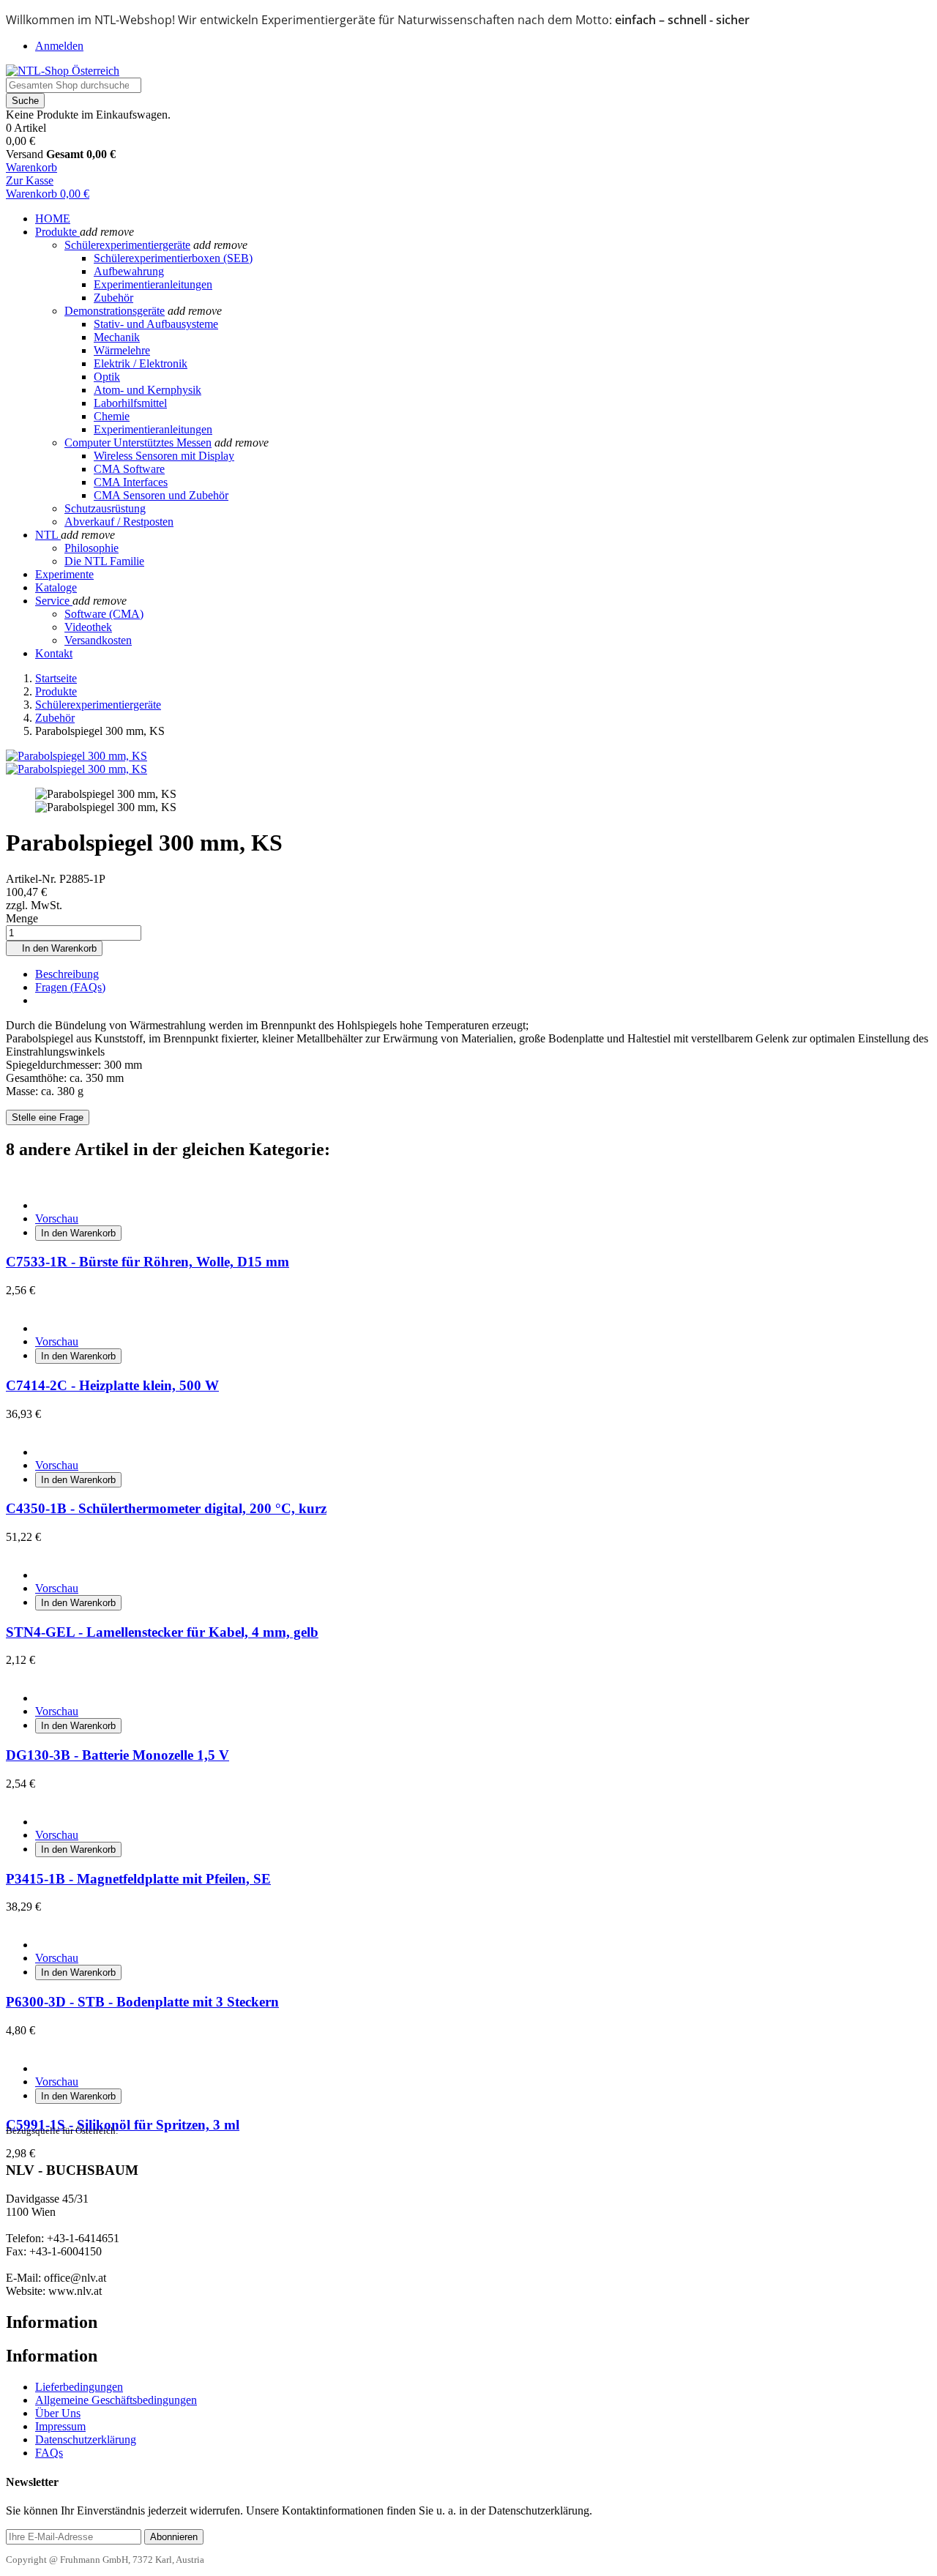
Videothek (88, 627)
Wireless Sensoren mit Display (164, 456)
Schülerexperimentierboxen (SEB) (173, 258)
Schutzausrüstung (105, 508)
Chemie (112, 416)
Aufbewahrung (129, 271)
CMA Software (129, 469)
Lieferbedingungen (79, 2387)
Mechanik (117, 337)
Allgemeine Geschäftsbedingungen (116, 2400)
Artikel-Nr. (33, 879)
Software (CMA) (104, 614)
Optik (107, 377)
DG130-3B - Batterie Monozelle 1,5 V (117, 1755)
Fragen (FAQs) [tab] (70, 987)
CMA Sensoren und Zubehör (161, 495)
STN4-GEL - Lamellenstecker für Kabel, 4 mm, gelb (162, 1632)
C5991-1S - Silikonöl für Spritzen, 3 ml (123, 2125)
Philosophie (92, 548)
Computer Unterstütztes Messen (138, 443)
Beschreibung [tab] (67, 974)
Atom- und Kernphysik (148, 390)
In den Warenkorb (54, 948)
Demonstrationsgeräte (115, 311)
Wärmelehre (122, 350)
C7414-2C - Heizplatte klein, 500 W (112, 1385)
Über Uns (58, 2413)
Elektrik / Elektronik (141, 363)
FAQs (49, 2453)
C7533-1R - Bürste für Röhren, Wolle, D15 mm (148, 1262)
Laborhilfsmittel (130, 403)
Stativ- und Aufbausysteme (156, 324)
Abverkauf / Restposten (119, 522)
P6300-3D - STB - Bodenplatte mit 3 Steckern (142, 2002)
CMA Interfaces (131, 482)
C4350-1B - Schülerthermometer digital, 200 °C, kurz (166, 1508)
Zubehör (113, 298)
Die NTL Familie (104, 561)
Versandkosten (98, 640)
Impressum (60, 2426)
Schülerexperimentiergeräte (127, 245)
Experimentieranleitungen (153, 284)
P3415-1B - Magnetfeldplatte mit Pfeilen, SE (138, 1879)
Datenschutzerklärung (86, 2439)
